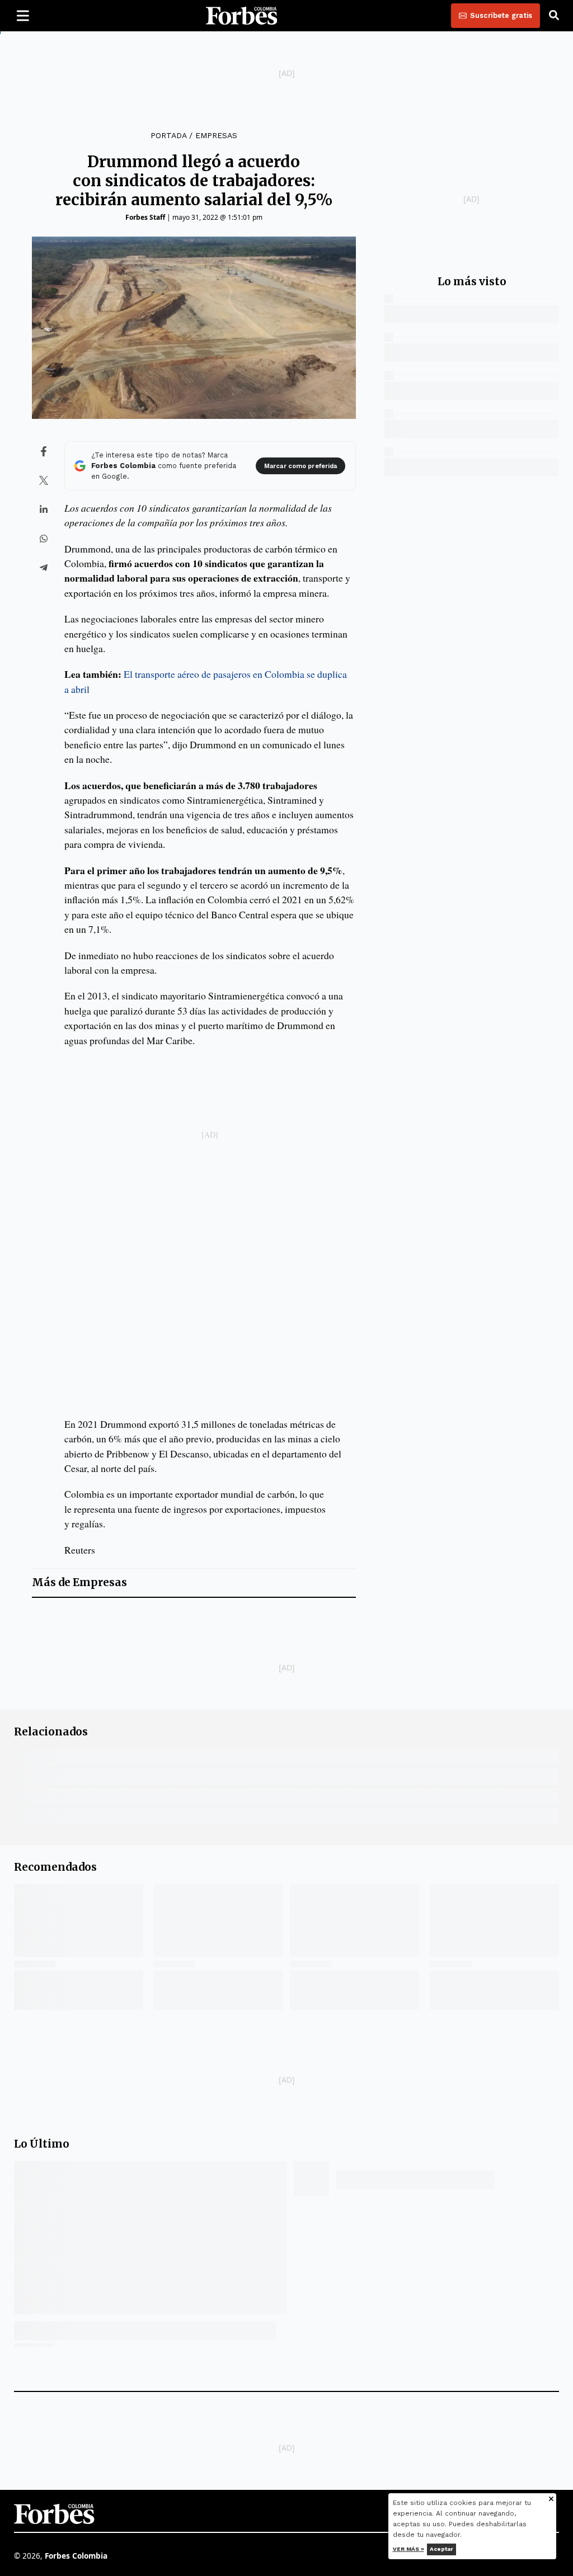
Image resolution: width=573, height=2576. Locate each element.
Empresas (216, 135)
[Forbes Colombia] (242, 16)
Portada (168, 135)
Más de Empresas (79, 1582)
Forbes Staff (145, 217)
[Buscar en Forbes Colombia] (554, 16)
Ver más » (408, 2549)
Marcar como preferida (300, 466)
